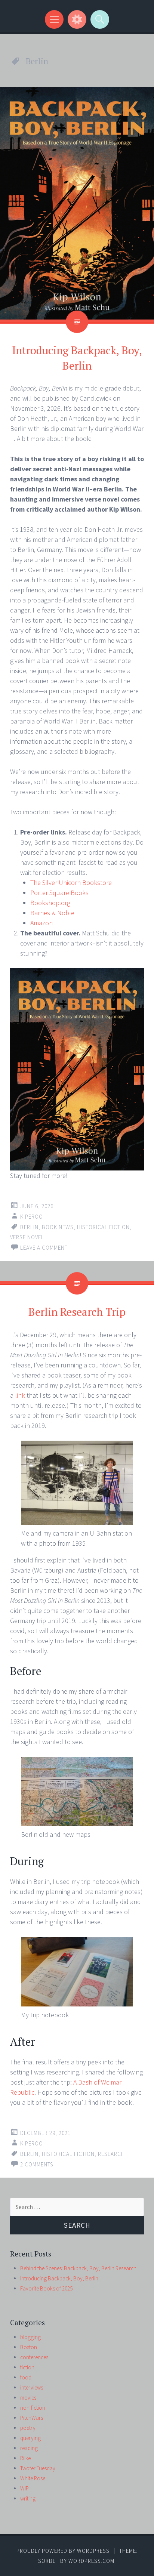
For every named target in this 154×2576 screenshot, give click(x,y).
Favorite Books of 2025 (46, 2288)
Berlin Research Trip (77, 1312)
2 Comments (37, 2164)
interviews (32, 2387)
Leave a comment (44, 1248)
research (111, 2154)
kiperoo (32, 1217)
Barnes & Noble (52, 913)
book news (58, 1227)
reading (29, 2448)
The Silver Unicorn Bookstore (71, 883)
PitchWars (32, 2418)
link (21, 1395)
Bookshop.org (50, 903)
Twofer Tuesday (38, 2468)
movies (28, 2398)
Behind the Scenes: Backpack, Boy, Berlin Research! (79, 2268)
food (26, 2377)
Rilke (25, 2458)
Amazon (41, 923)
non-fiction (33, 2408)
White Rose (33, 2478)
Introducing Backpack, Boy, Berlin (59, 2278)
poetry (28, 2428)
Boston (29, 2347)
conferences (34, 2357)
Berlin (29, 1227)
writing (28, 2498)
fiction (27, 2367)
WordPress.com (91, 2561)
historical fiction (103, 1227)
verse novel (27, 1237)
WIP (24, 2488)
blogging (30, 2337)
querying (30, 2438)
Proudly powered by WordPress (63, 2551)
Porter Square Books (59, 893)
